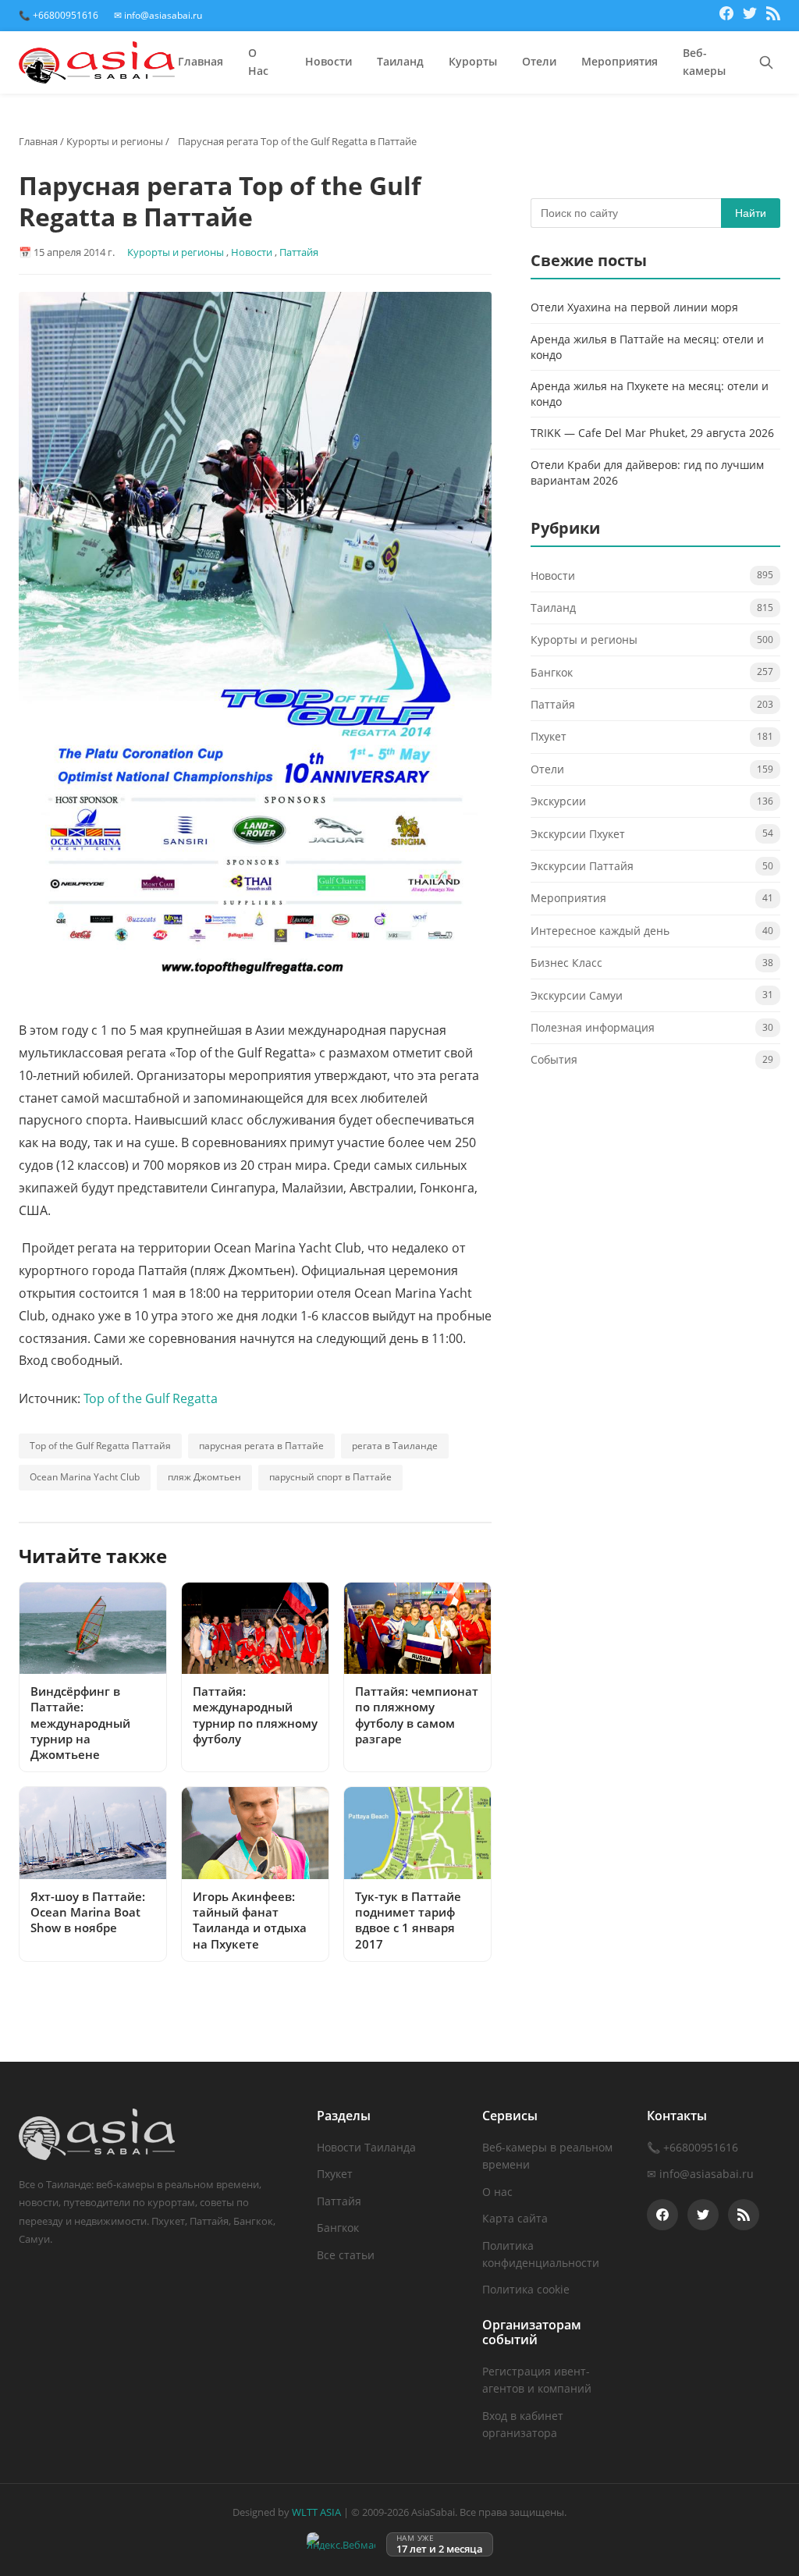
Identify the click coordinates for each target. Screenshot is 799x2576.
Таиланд (400, 61)
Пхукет (549, 736)
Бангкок (552, 672)
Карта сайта (515, 2218)
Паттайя (299, 252)
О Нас (258, 62)
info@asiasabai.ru (707, 2174)
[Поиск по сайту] (766, 62)
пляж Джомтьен (204, 1477)
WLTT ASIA (316, 2512)
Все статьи (346, 2255)
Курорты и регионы (115, 141)
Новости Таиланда (366, 2147)
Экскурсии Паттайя (582, 866)
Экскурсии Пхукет (578, 834)
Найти (751, 213)
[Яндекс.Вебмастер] (341, 2544)
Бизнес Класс (566, 963)
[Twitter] (750, 16)
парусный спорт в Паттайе (330, 1477)
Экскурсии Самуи (577, 995)
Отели (539, 61)
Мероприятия (620, 61)
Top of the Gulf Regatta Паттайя (100, 1446)
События (554, 1059)
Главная (201, 61)
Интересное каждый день (600, 931)
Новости (328, 61)
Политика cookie (526, 2289)
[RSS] (773, 16)
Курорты (473, 61)
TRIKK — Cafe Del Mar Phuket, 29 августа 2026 (652, 433)
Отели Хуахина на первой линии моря (634, 307)
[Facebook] (726, 16)
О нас (497, 2192)
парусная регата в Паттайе (261, 1446)
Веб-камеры (704, 62)
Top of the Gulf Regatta (151, 1398)
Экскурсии (558, 801)
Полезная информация (593, 1027)
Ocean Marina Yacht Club (85, 1477)
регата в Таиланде (395, 1446)
